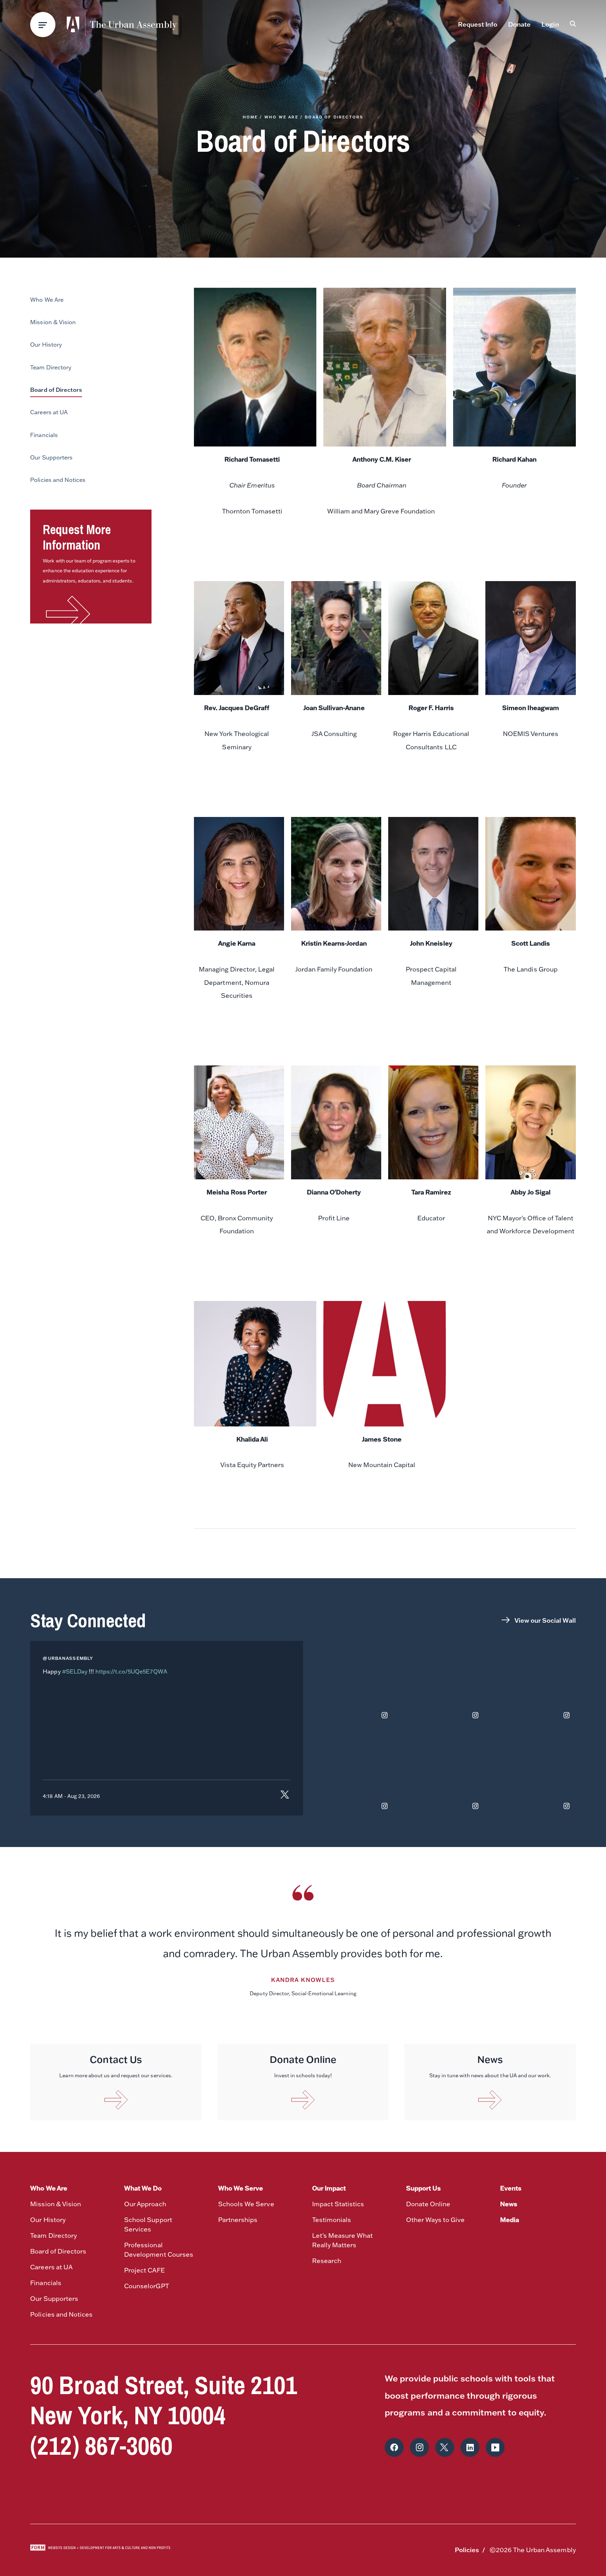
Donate (519, 24)
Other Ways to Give (436, 2220)
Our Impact (329, 2188)
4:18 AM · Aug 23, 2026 (71, 1796)
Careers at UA (51, 2267)
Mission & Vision (55, 2204)
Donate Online (428, 2204)
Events (511, 2188)
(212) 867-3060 (101, 2445)
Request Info (478, 24)
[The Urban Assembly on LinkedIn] (470, 2447)
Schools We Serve (246, 2204)
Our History (48, 2220)
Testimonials (332, 2220)
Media (510, 2220)
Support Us (423, 2188)
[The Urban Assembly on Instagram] (419, 2447)
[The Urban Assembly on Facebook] (394, 2447)
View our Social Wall (545, 1620)
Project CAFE (144, 2270)
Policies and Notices (61, 2314)
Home (250, 117)
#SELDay (75, 1671)
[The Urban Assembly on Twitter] (445, 2447)
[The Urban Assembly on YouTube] (495, 2447)
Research (327, 2261)
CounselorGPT (146, 2286)
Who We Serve (241, 2188)
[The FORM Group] (100, 2550)
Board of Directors (58, 2251)
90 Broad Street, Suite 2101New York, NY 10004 (164, 2400)
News (509, 2204)
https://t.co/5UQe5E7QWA (131, 1671)
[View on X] (285, 1796)
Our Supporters (54, 2299)
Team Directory (53, 2236)
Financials (46, 2283)
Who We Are (281, 117)
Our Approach (145, 2204)
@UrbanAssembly (68, 1658)
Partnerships (238, 2220)
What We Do (143, 2188)
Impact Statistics (338, 2204)
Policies (467, 2550)
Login (550, 24)
